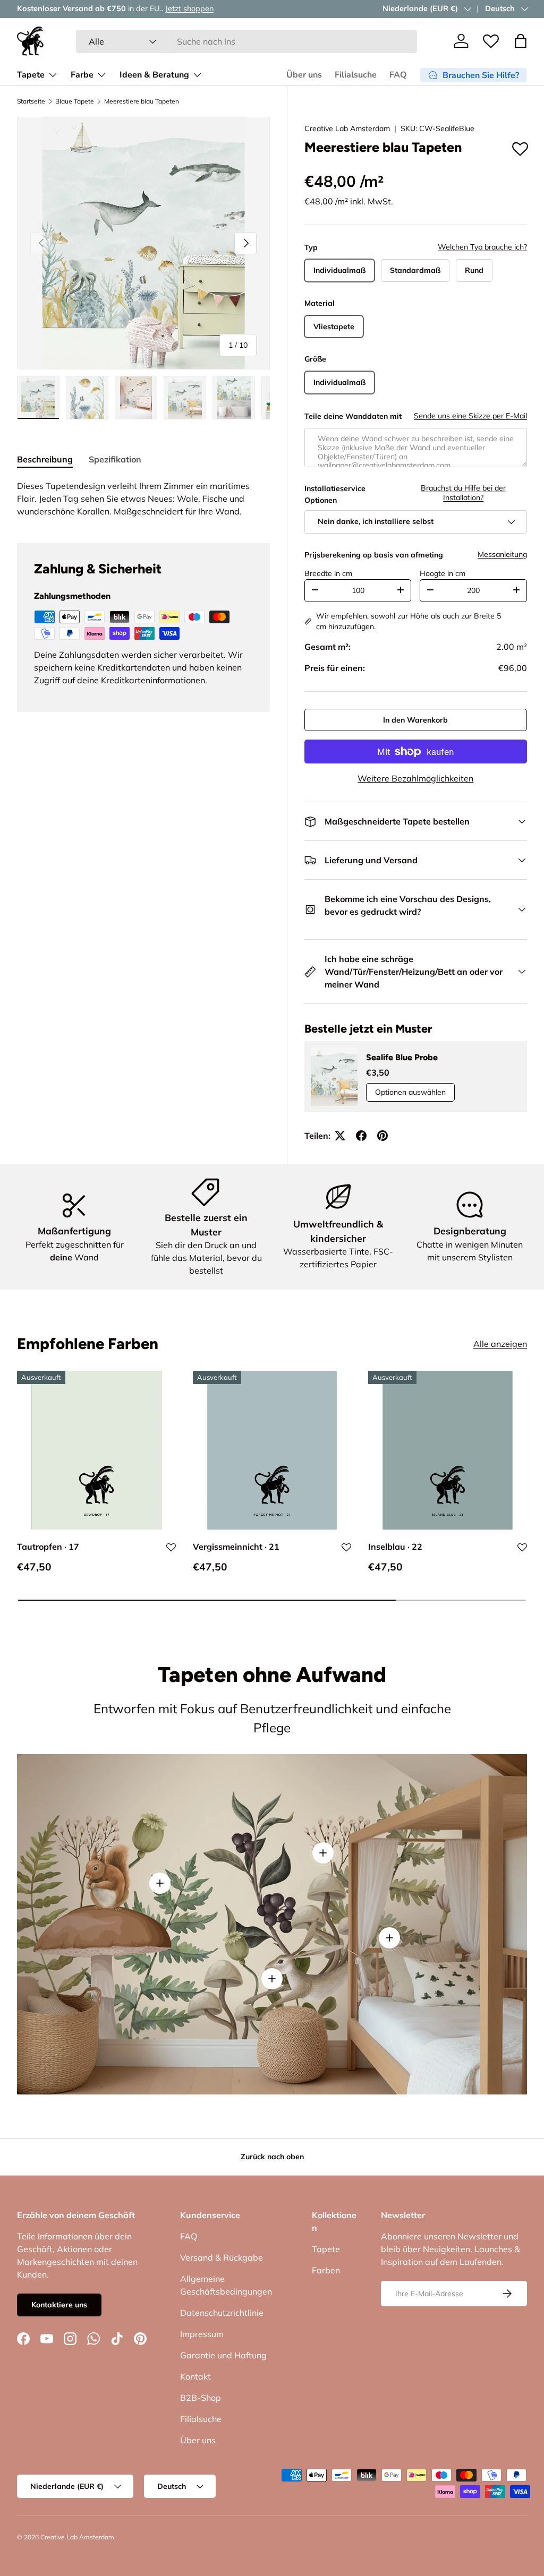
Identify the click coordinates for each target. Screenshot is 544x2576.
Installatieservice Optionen (335, 494)
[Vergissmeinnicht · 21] (272, 1450)
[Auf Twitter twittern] (340, 1136)
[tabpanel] (143, 499)
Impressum (202, 2334)
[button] (521, 41)
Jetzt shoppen (189, 8)
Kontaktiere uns (59, 2305)
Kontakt (195, 2376)
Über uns (304, 75)
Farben (326, 2270)
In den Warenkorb (415, 720)
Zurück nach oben (272, 2157)
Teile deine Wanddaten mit (353, 416)
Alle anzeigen (500, 1344)
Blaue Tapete (75, 101)
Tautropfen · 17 (48, 1547)
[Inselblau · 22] (448, 1450)
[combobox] (246, 41)
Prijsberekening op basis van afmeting (374, 555)
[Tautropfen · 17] (96, 1450)
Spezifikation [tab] (115, 459)
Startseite (31, 101)
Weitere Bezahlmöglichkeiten (415, 778)
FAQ (398, 75)
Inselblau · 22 (395, 1547)
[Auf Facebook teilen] (361, 1136)
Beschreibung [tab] (45, 459)
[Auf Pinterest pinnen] (382, 1136)
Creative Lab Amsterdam (347, 128)
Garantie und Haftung (223, 2355)
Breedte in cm (328, 573)
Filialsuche (356, 75)
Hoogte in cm (443, 573)
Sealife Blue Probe (402, 1057)
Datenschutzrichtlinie (222, 2313)
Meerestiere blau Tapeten (142, 101)
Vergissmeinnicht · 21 (236, 1547)
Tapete (326, 2249)
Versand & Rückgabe (222, 2257)
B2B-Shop (201, 2398)
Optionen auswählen (410, 1092)
